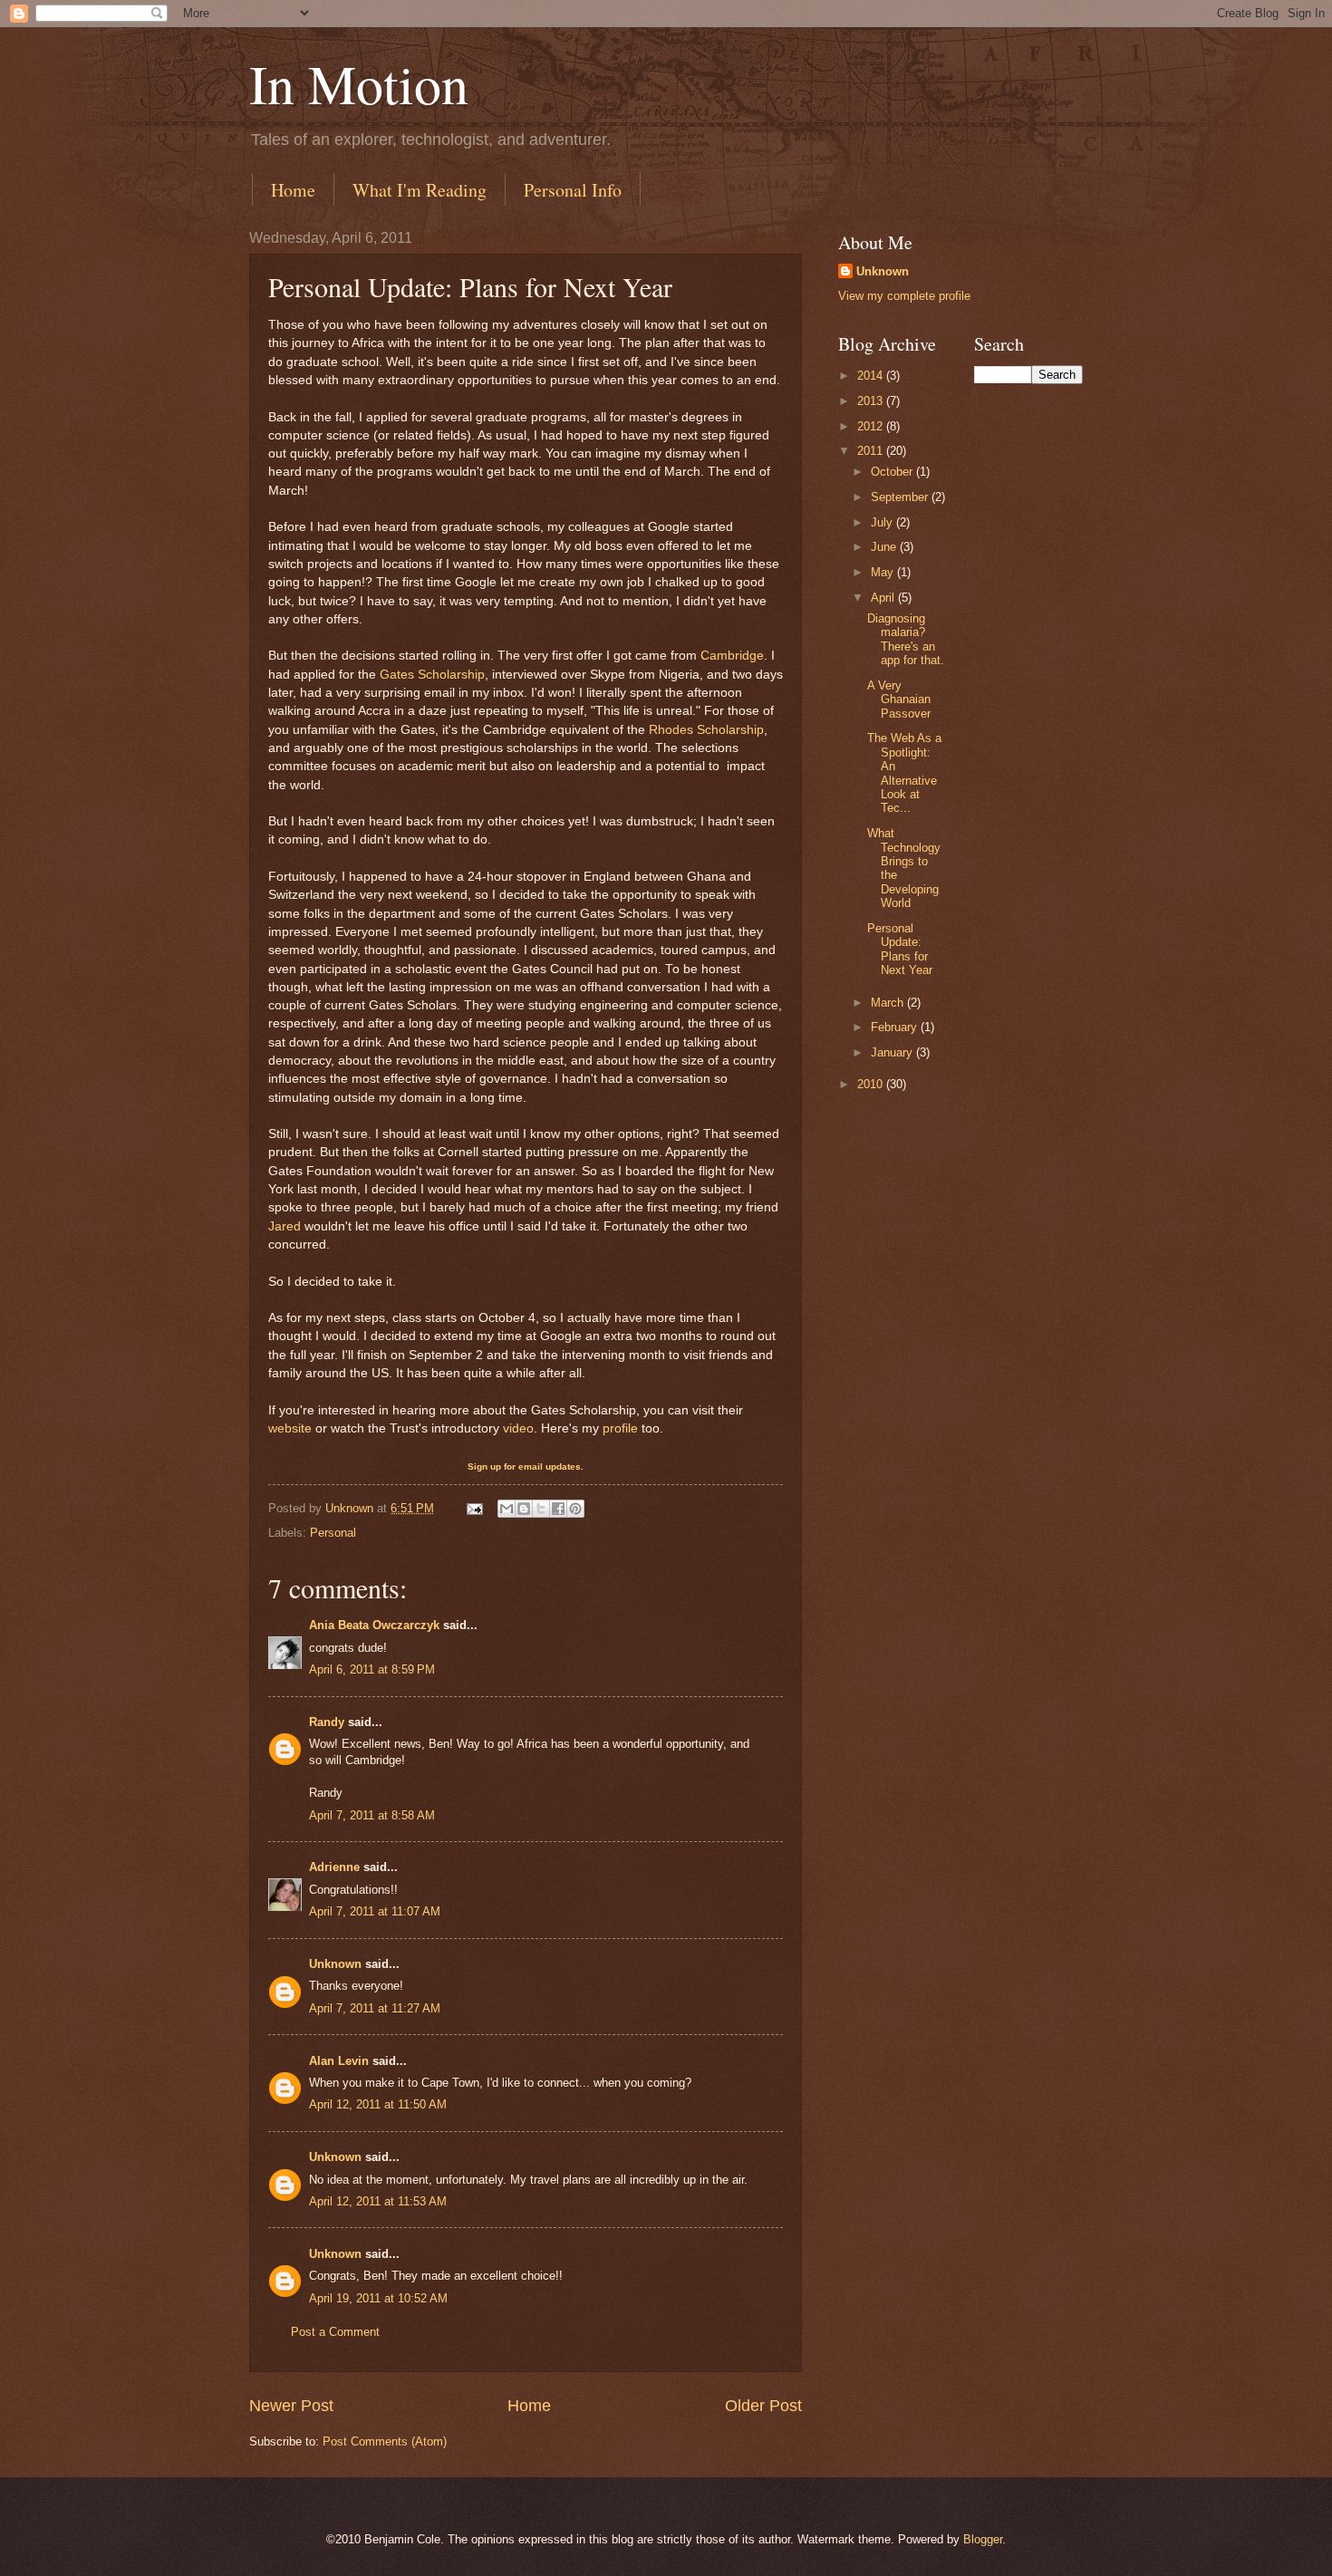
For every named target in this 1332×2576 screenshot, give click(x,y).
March (889, 1003)
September (901, 497)
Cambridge (732, 656)
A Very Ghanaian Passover (899, 699)
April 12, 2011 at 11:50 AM (378, 2104)
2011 (872, 451)
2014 (872, 376)
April (884, 598)
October (893, 472)
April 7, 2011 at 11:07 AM (375, 1911)
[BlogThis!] (524, 1509)
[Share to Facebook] (558, 1509)
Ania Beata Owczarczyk (374, 1625)
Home (293, 190)
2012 (872, 426)
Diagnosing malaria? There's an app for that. (906, 639)
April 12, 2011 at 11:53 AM (378, 2201)
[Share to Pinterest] (575, 1509)
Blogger (983, 2539)
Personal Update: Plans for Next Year (900, 949)
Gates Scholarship (432, 675)
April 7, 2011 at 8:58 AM (372, 1815)
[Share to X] (541, 1509)
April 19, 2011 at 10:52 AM (378, 2298)
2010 (872, 1084)
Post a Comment (335, 2332)
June (885, 547)
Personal (333, 1533)
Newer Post (291, 2406)
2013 (872, 401)
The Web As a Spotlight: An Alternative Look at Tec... (904, 773)
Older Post (763, 2406)
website (290, 1428)
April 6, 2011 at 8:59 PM (372, 1669)
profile (620, 1428)
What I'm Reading (420, 190)
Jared (285, 1226)
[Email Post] (474, 1508)
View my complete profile (904, 296)
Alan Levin (339, 2061)
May (884, 572)
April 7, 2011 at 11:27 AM (375, 2008)
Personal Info (573, 190)
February (896, 1027)
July (883, 522)
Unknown (335, 1964)
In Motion (359, 83)
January (893, 1052)
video (518, 1428)
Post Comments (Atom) (385, 2441)
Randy (327, 1722)
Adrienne (334, 1867)
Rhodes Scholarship (706, 730)
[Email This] (507, 1509)
